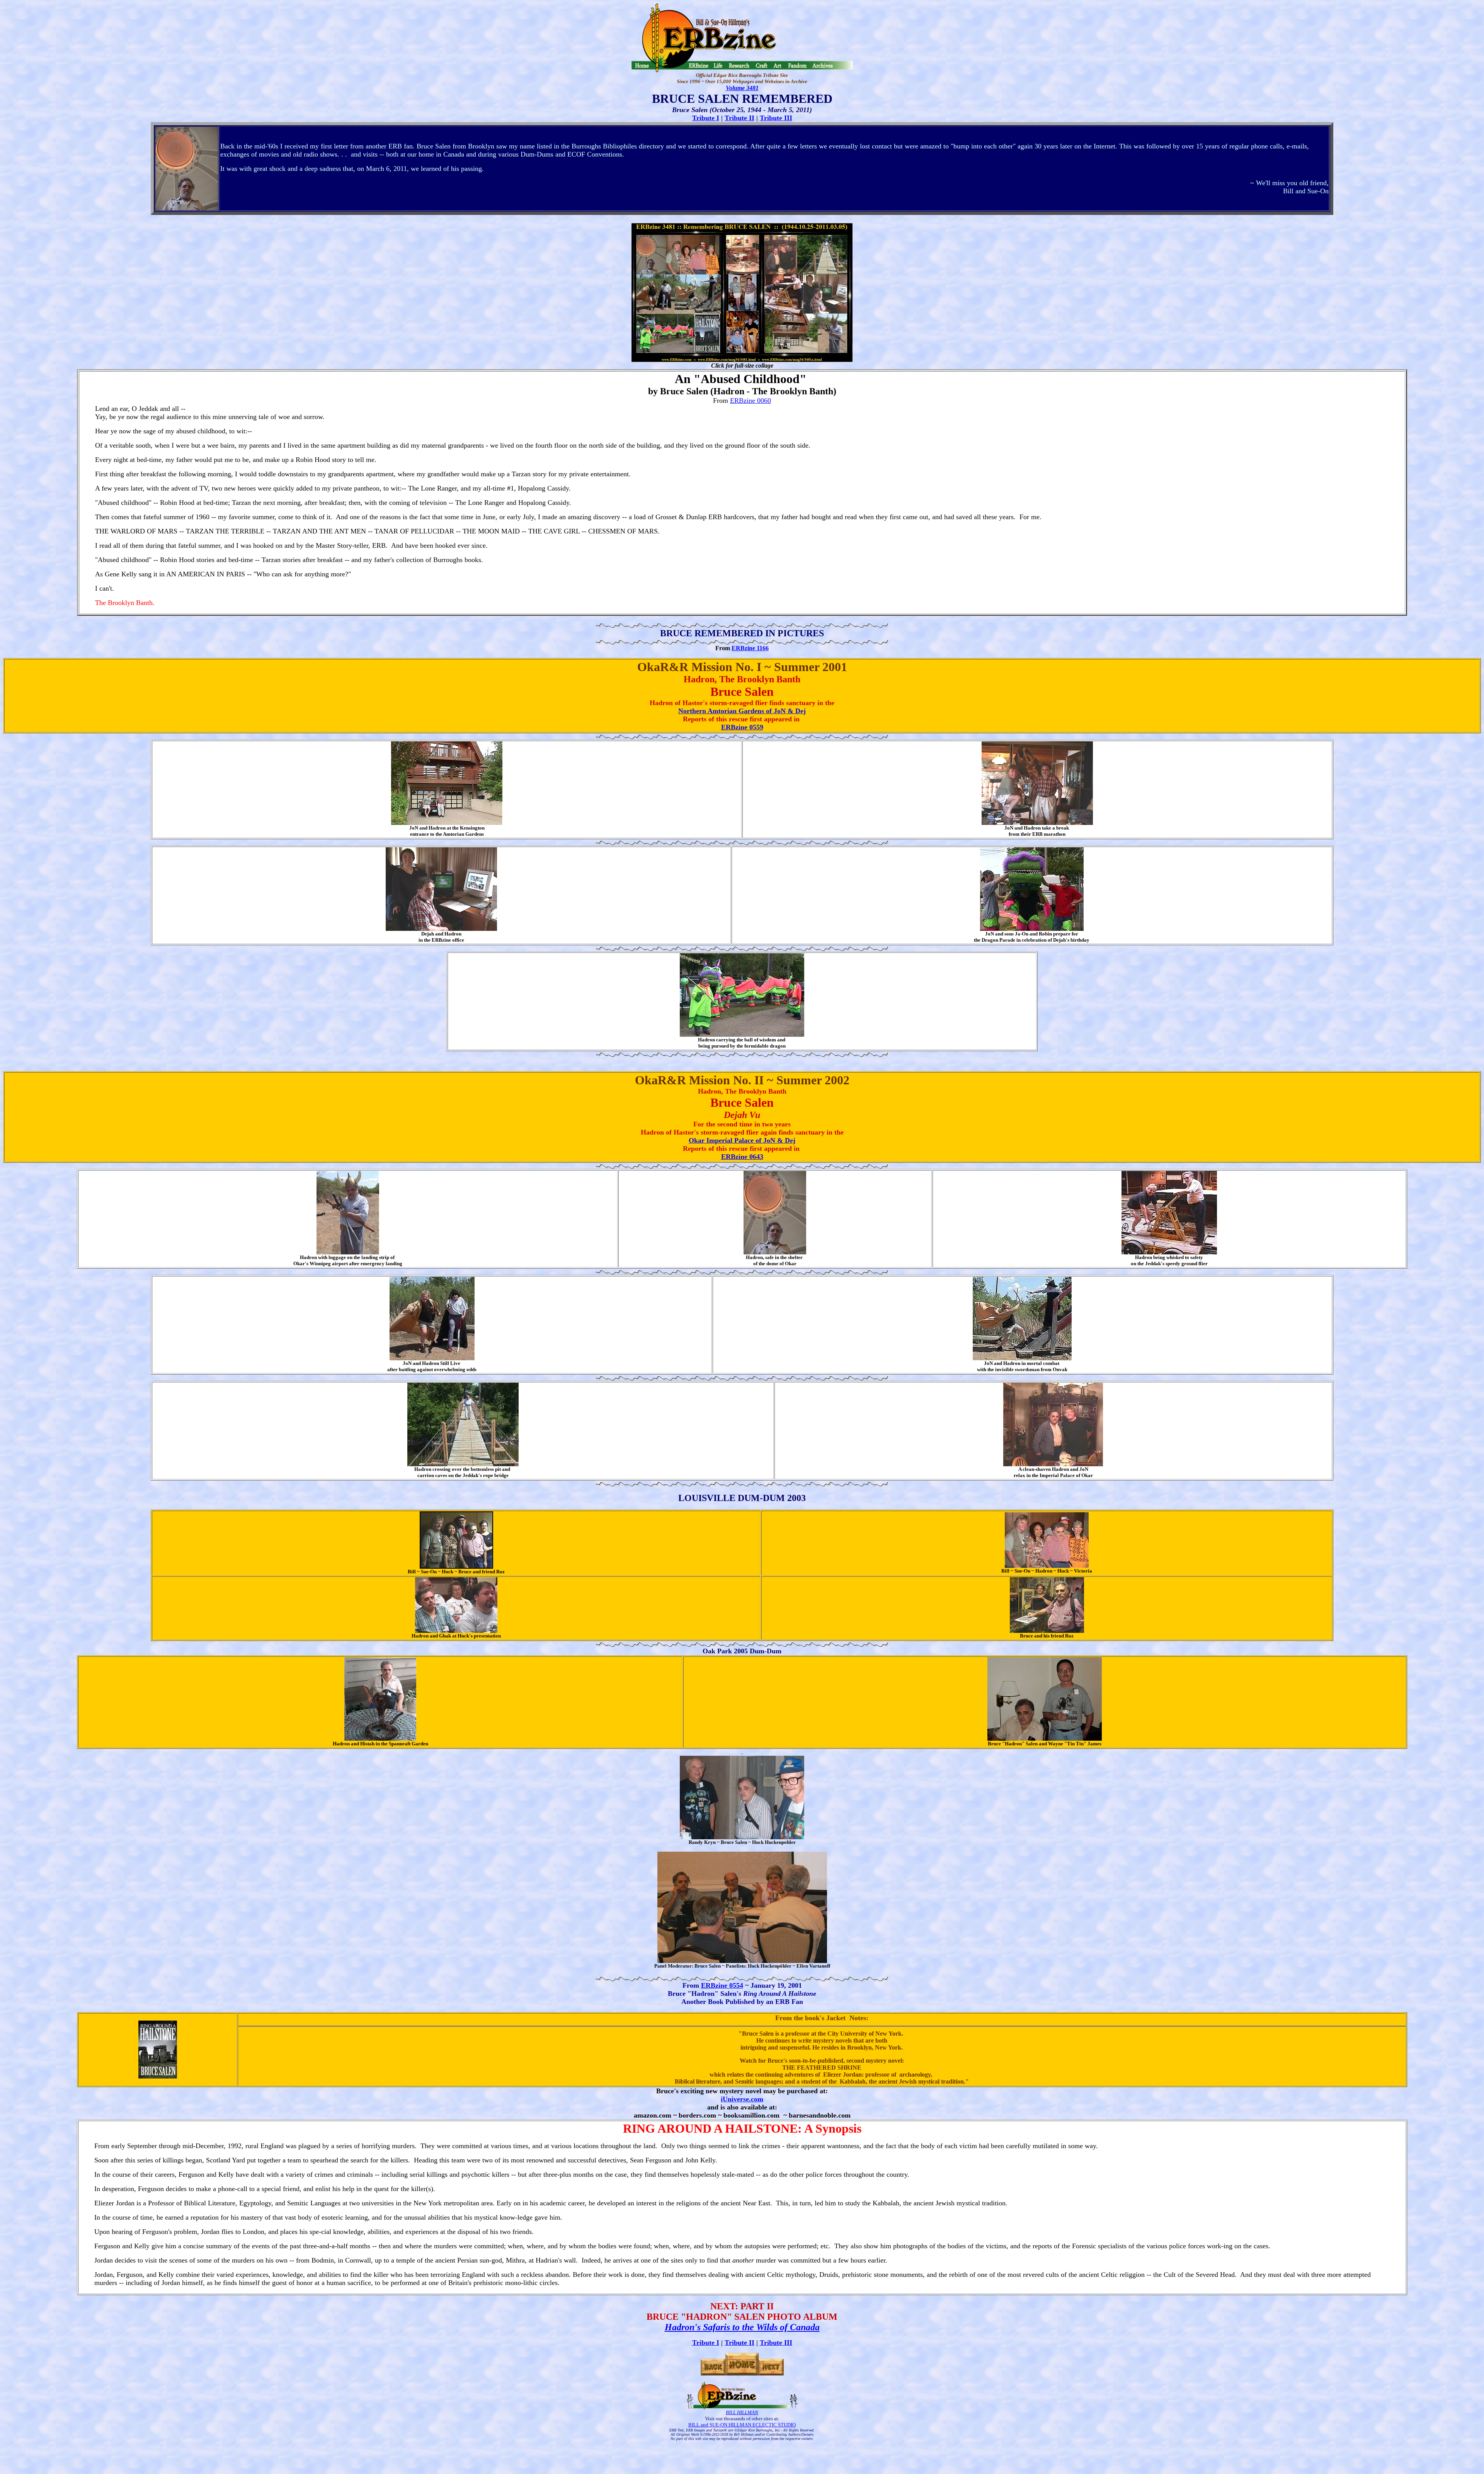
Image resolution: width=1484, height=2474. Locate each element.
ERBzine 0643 (742, 1157)
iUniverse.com (742, 2099)
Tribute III (776, 118)
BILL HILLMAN (742, 2412)
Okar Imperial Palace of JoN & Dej (742, 1140)
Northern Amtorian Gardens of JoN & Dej (742, 711)
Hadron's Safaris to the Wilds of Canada (742, 2327)
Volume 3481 (742, 88)
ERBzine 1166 (750, 648)
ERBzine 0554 (722, 1985)
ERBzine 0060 (751, 400)
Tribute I (706, 118)
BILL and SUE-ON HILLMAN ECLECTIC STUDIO (742, 2425)
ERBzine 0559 (742, 727)
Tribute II (739, 118)
